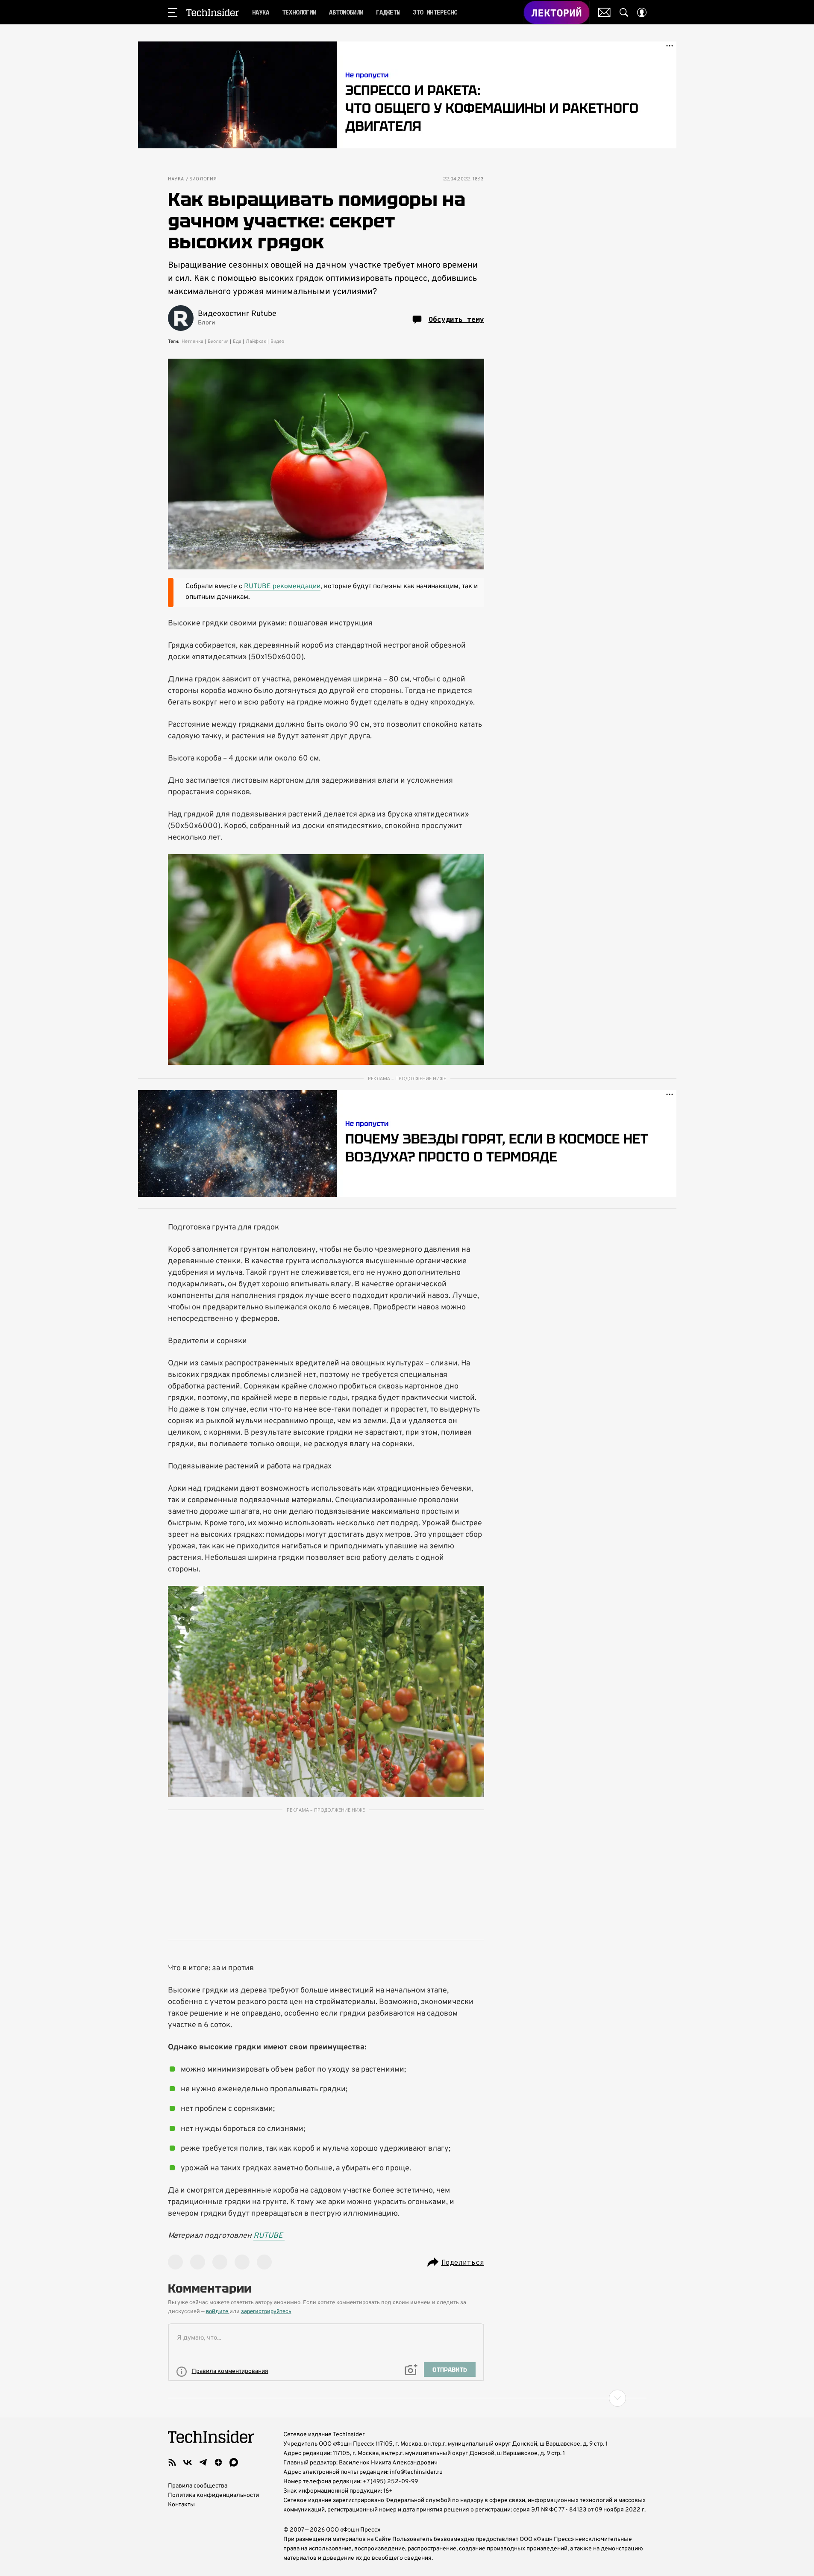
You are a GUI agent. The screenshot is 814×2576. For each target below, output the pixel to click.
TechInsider (213, 12)
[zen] (218, 2462)
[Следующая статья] (407, 2398)
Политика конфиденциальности (213, 2495)
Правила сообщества (198, 2486)
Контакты (181, 2505)
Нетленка (192, 342)
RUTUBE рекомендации (282, 587)
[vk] (188, 2462)
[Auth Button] (642, 12)
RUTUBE (269, 2236)
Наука (176, 179)
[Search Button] (624, 12)
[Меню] (173, 12)
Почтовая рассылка (604, 12)
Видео (277, 342)
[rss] (172, 2462)
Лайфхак (256, 342)
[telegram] (203, 2462)
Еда (237, 342)
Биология (203, 179)
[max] (234, 2462)
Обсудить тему (456, 319)
